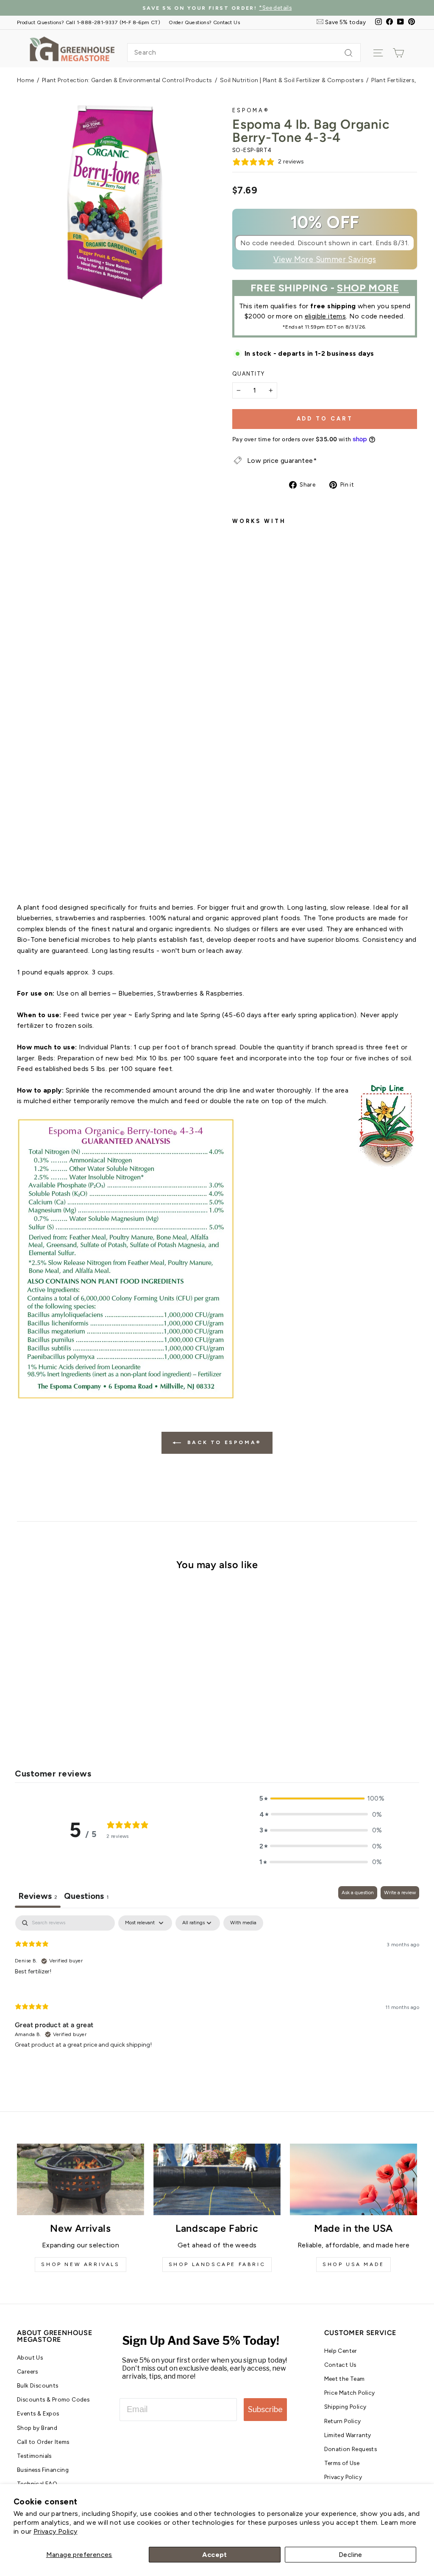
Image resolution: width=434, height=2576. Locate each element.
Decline (351, 2555)
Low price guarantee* (282, 461)
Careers (28, 2371)
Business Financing (43, 2470)
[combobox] (244, 53)
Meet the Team (345, 2379)
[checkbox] (243, 1923)
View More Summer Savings (325, 260)
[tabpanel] (217, 1989)
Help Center (341, 2351)
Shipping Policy (345, 2407)
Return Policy (343, 2421)
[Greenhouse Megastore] (72, 48)
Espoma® (251, 110)
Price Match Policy (350, 2393)
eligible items (325, 316)
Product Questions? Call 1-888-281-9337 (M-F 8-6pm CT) (89, 22)
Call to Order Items (43, 2442)
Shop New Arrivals (80, 2264)
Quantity (248, 374)
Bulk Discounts (38, 2385)
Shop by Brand (37, 2428)
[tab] (86, 1897)
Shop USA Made (353, 2264)
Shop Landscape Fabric (217, 2264)
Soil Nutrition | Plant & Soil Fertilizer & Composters (292, 80)
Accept (214, 2555)
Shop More (368, 288)
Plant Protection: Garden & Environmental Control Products (127, 80)
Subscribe (265, 2409)
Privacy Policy (56, 2531)
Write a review (400, 1893)
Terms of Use (342, 2463)
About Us (30, 2357)
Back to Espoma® (223, 1442)
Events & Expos (38, 2413)
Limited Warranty (348, 2435)
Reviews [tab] (38, 1896)
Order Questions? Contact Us (204, 22)
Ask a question (358, 1893)
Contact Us (340, 2365)
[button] (321, 1798)
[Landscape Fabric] (217, 2179)
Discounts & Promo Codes (53, 2399)
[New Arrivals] (81, 2179)
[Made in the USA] (353, 2179)
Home (26, 80)
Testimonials (34, 2456)
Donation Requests (351, 2449)
